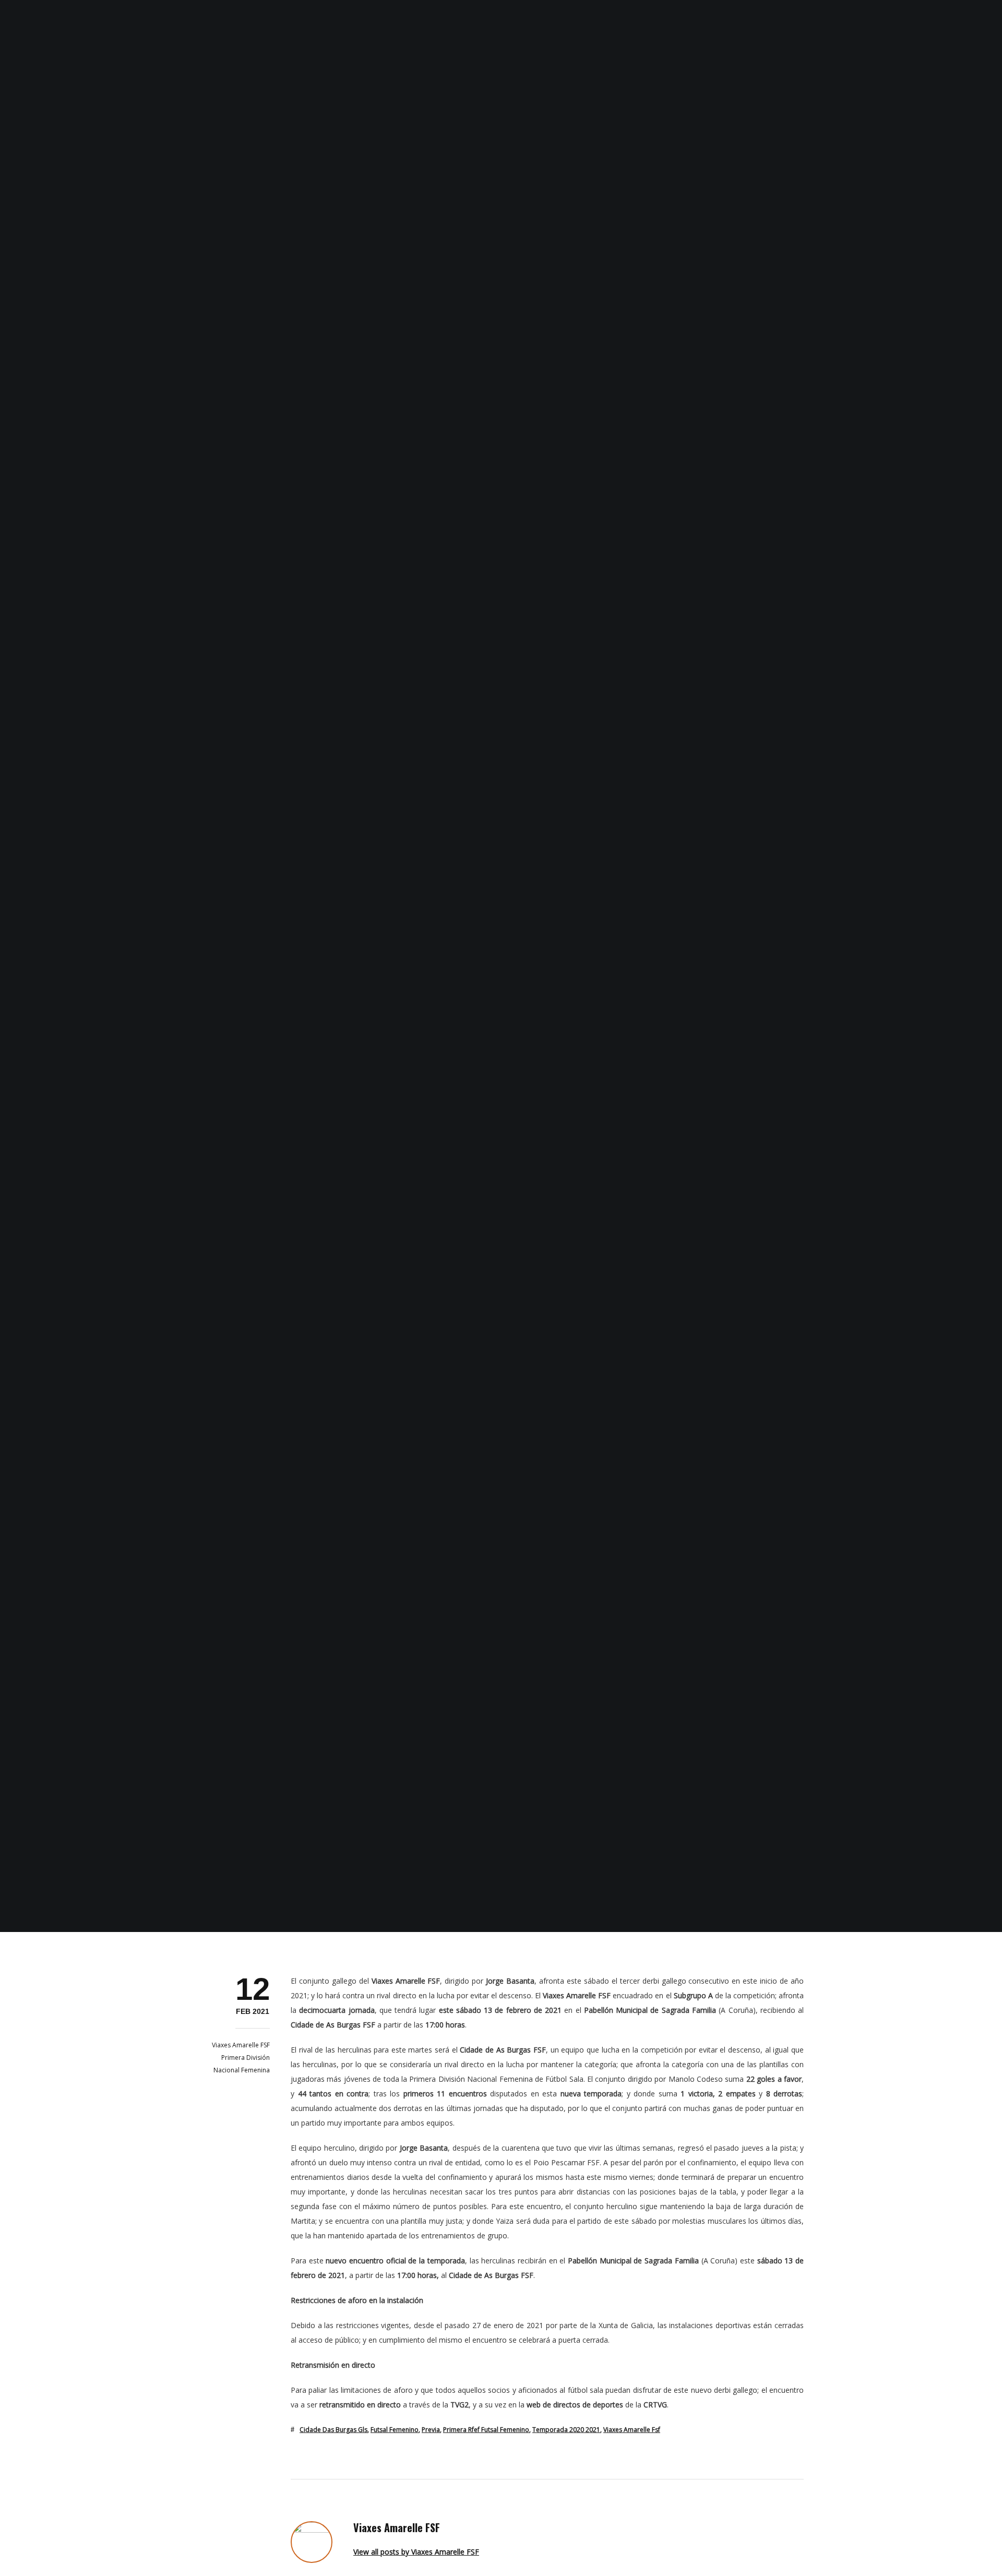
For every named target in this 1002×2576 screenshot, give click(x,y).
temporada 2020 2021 (566, 2430)
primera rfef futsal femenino (486, 2430)
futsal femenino (395, 2430)
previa (431, 2430)
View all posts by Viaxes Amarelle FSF (416, 2552)
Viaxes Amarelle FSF (241, 2045)
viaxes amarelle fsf (632, 2430)
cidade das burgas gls (333, 2430)
